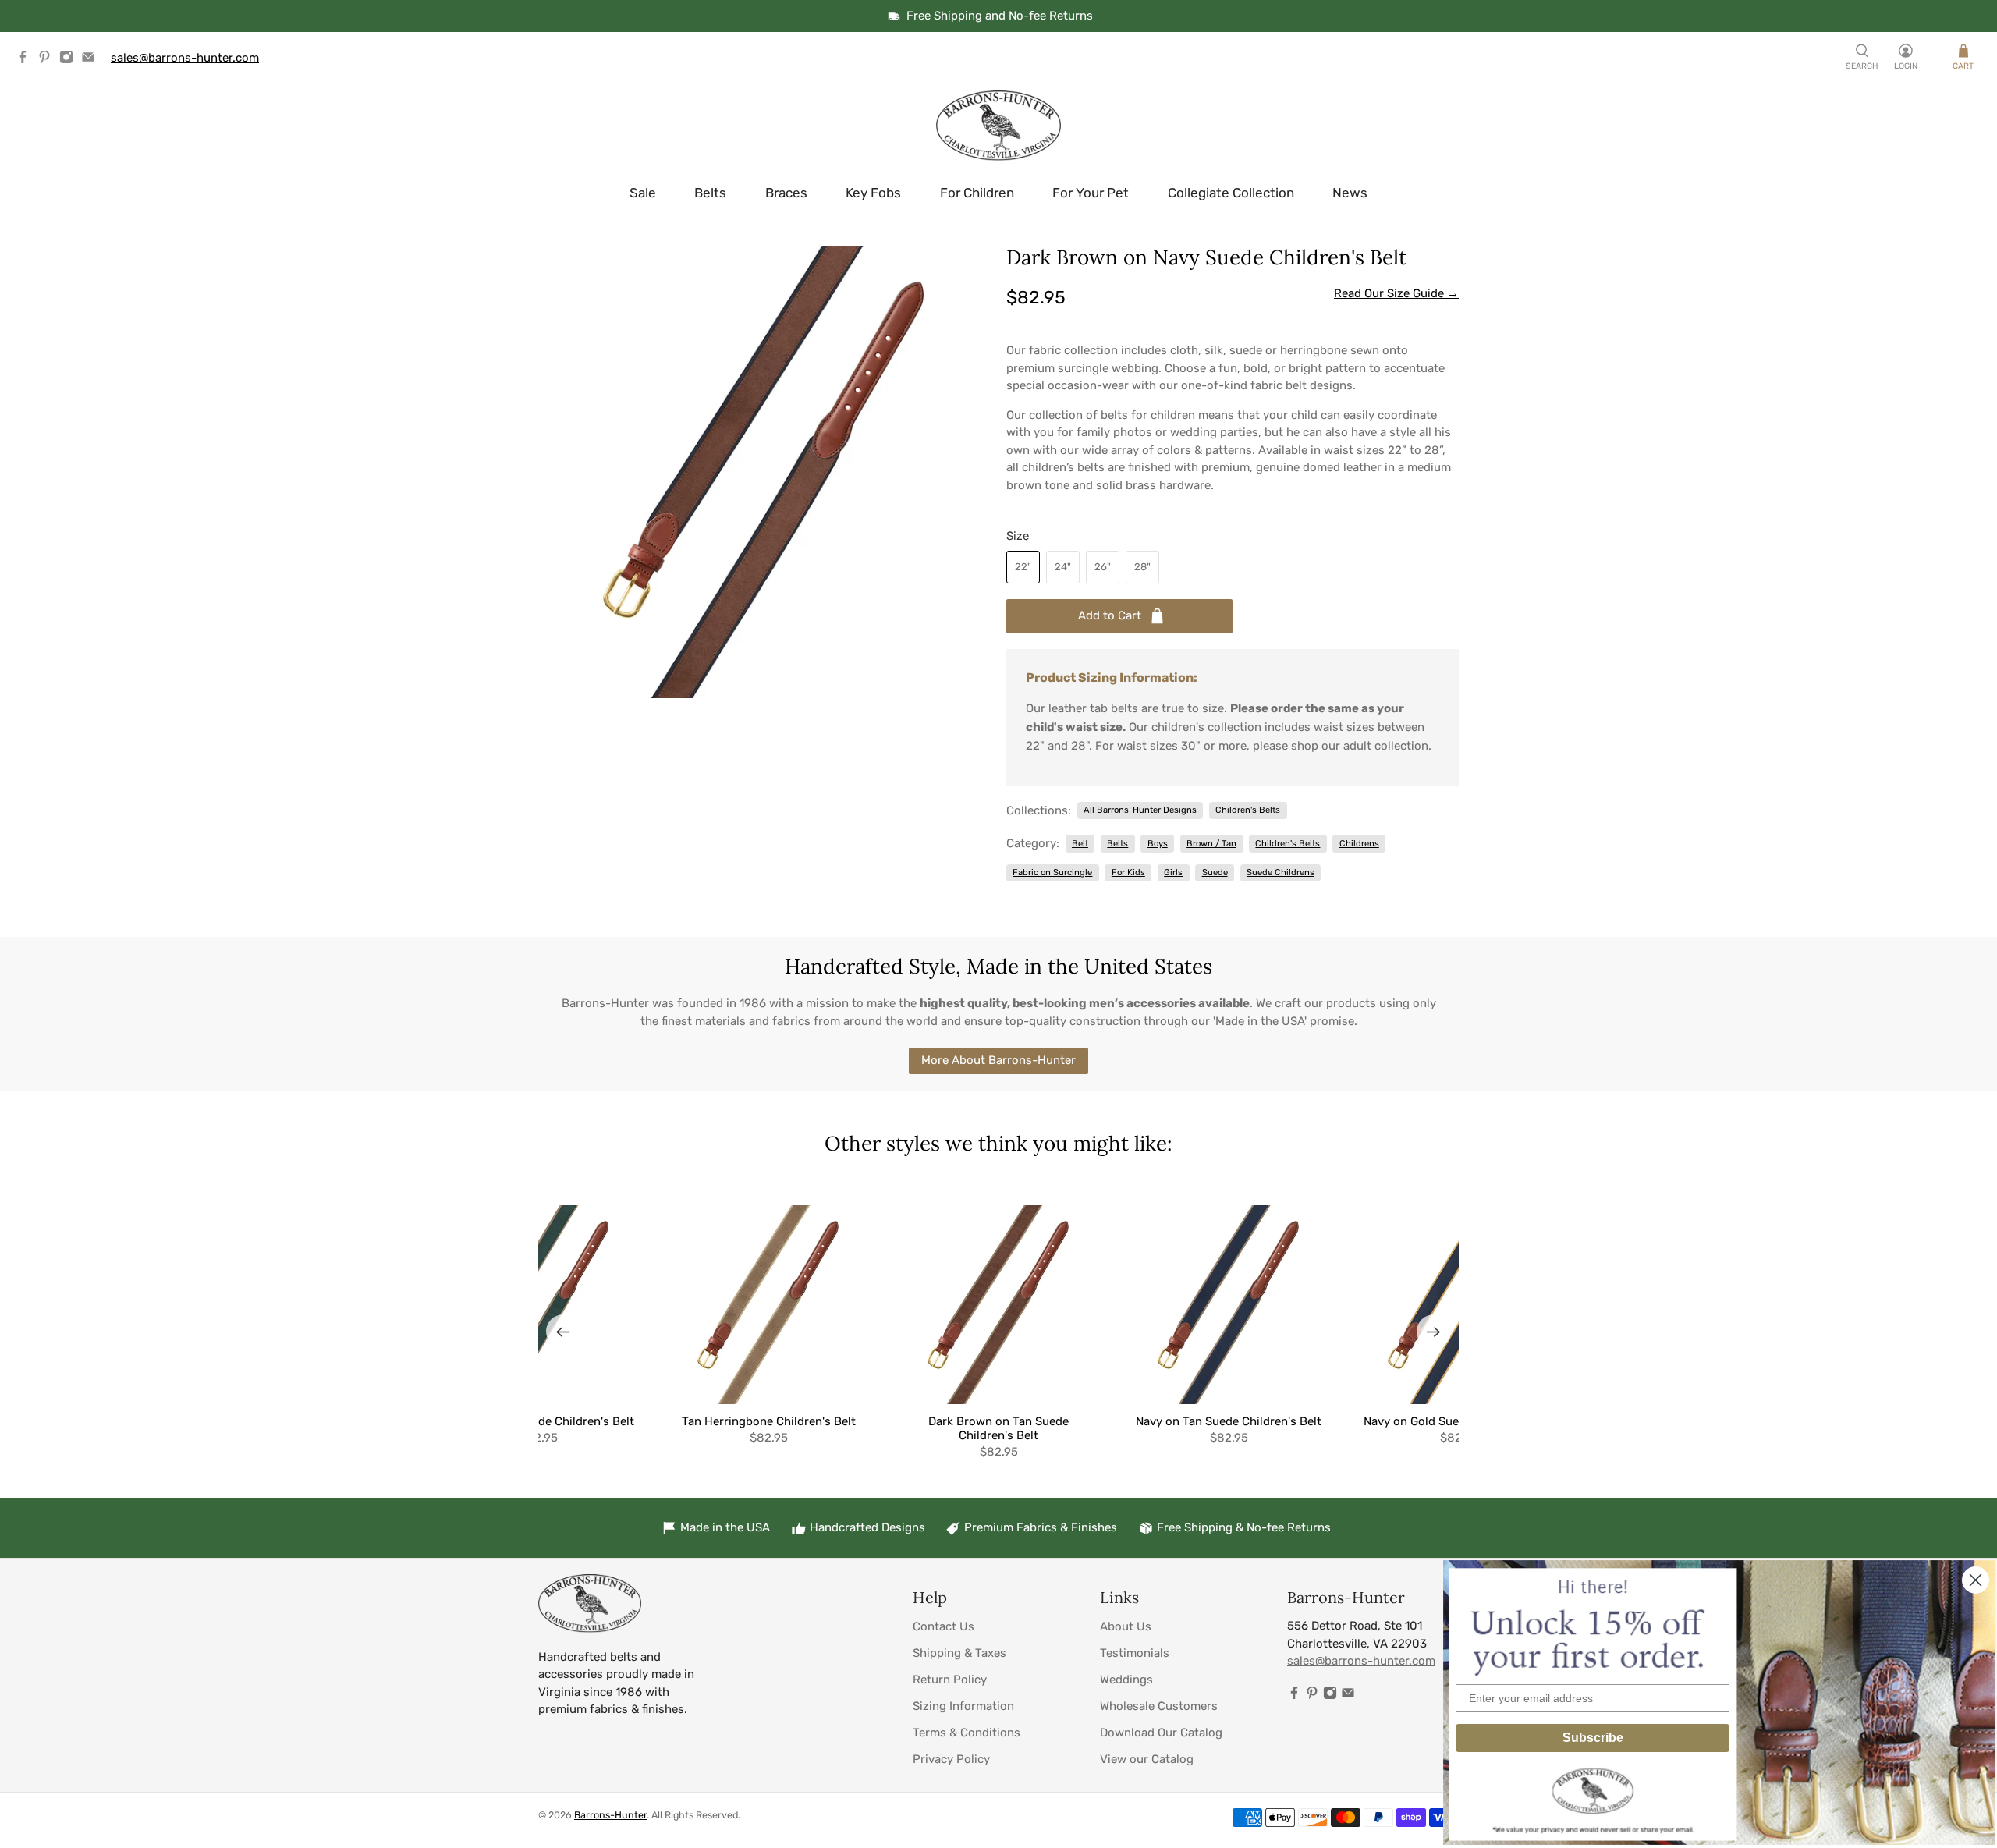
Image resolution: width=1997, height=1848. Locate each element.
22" (1023, 567)
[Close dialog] (1976, 1580)
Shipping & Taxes (959, 1653)
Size (1018, 536)
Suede (1215, 872)
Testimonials (1135, 1653)
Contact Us (944, 1626)
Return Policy (950, 1680)
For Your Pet (1091, 193)
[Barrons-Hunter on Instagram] (70, 60)
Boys (1158, 843)
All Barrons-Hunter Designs (1140, 810)
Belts (710, 193)
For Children (977, 193)
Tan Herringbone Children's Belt (769, 1421)
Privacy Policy (951, 1759)
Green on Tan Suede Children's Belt (539, 1421)
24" (1063, 567)
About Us (1126, 1626)
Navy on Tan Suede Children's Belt (1229, 1421)
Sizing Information (963, 1706)
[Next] (1434, 1332)
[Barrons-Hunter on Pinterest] (48, 60)
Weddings (1126, 1680)
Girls (1173, 872)
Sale (643, 193)
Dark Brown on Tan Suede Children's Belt (998, 1428)
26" (1103, 567)
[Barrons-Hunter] (998, 126)
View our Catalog (1147, 1759)
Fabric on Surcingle (1052, 872)
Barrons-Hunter (610, 1815)
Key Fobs (873, 193)
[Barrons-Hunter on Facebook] (27, 60)
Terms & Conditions (967, 1733)
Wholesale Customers (1159, 1706)
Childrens (1359, 843)
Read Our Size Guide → (1396, 293)
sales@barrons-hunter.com (185, 58)
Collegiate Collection (1231, 193)
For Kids (1128, 872)
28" (1142, 567)
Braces (786, 193)
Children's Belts (1248, 810)
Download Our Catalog (1161, 1733)
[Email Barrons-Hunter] (92, 60)
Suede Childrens (1280, 872)
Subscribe (1593, 1738)
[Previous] (563, 1332)
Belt (1080, 843)
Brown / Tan (1211, 843)
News (1350, 193)
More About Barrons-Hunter (998, 1060)
